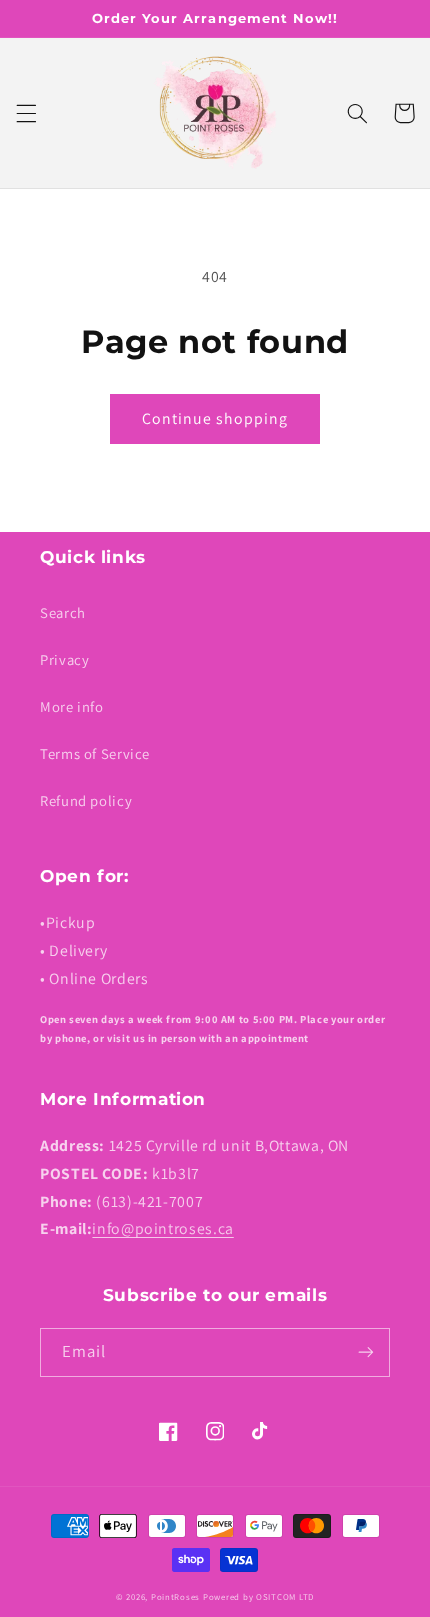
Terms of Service (95, 753)
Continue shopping (215, 418)
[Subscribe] (366, 1352)
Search (63, 612)
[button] (26, 113)
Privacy (64, 659)
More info (72, 706)
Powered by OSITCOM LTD (258, 1597)
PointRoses (175, 1597)
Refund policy (86, 800)
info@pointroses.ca (162, 1228)
